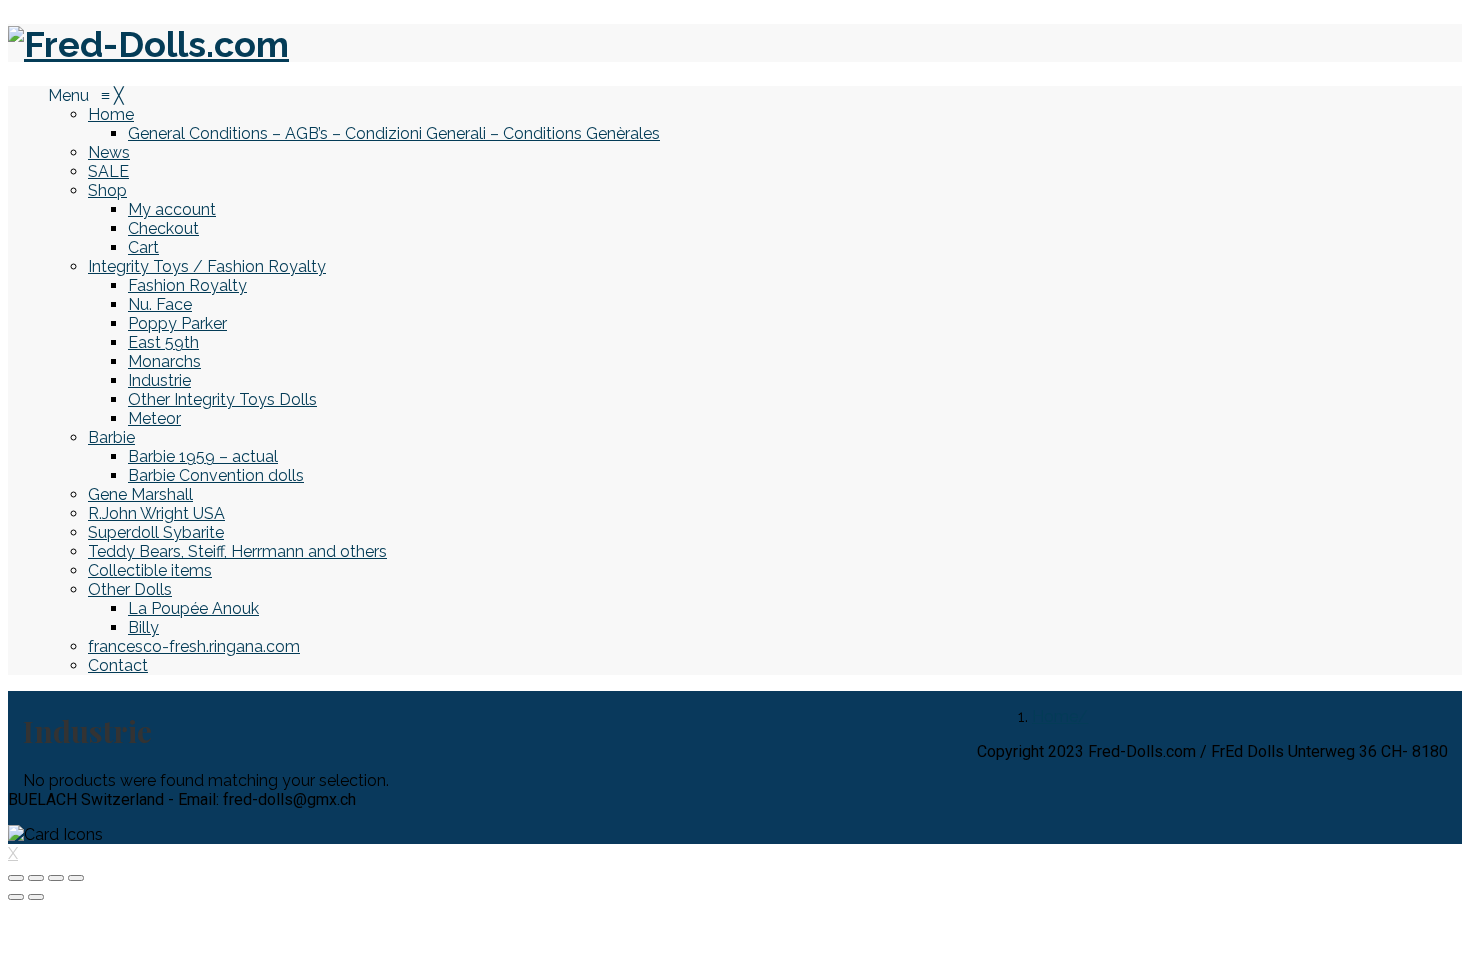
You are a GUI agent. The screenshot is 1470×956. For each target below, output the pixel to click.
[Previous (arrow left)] (16, 897)
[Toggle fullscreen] (56, 878)
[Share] (36, 878)
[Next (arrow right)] (36, 897)
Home (1055, 716)
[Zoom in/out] (76, 878)
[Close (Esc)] (16, 878)
